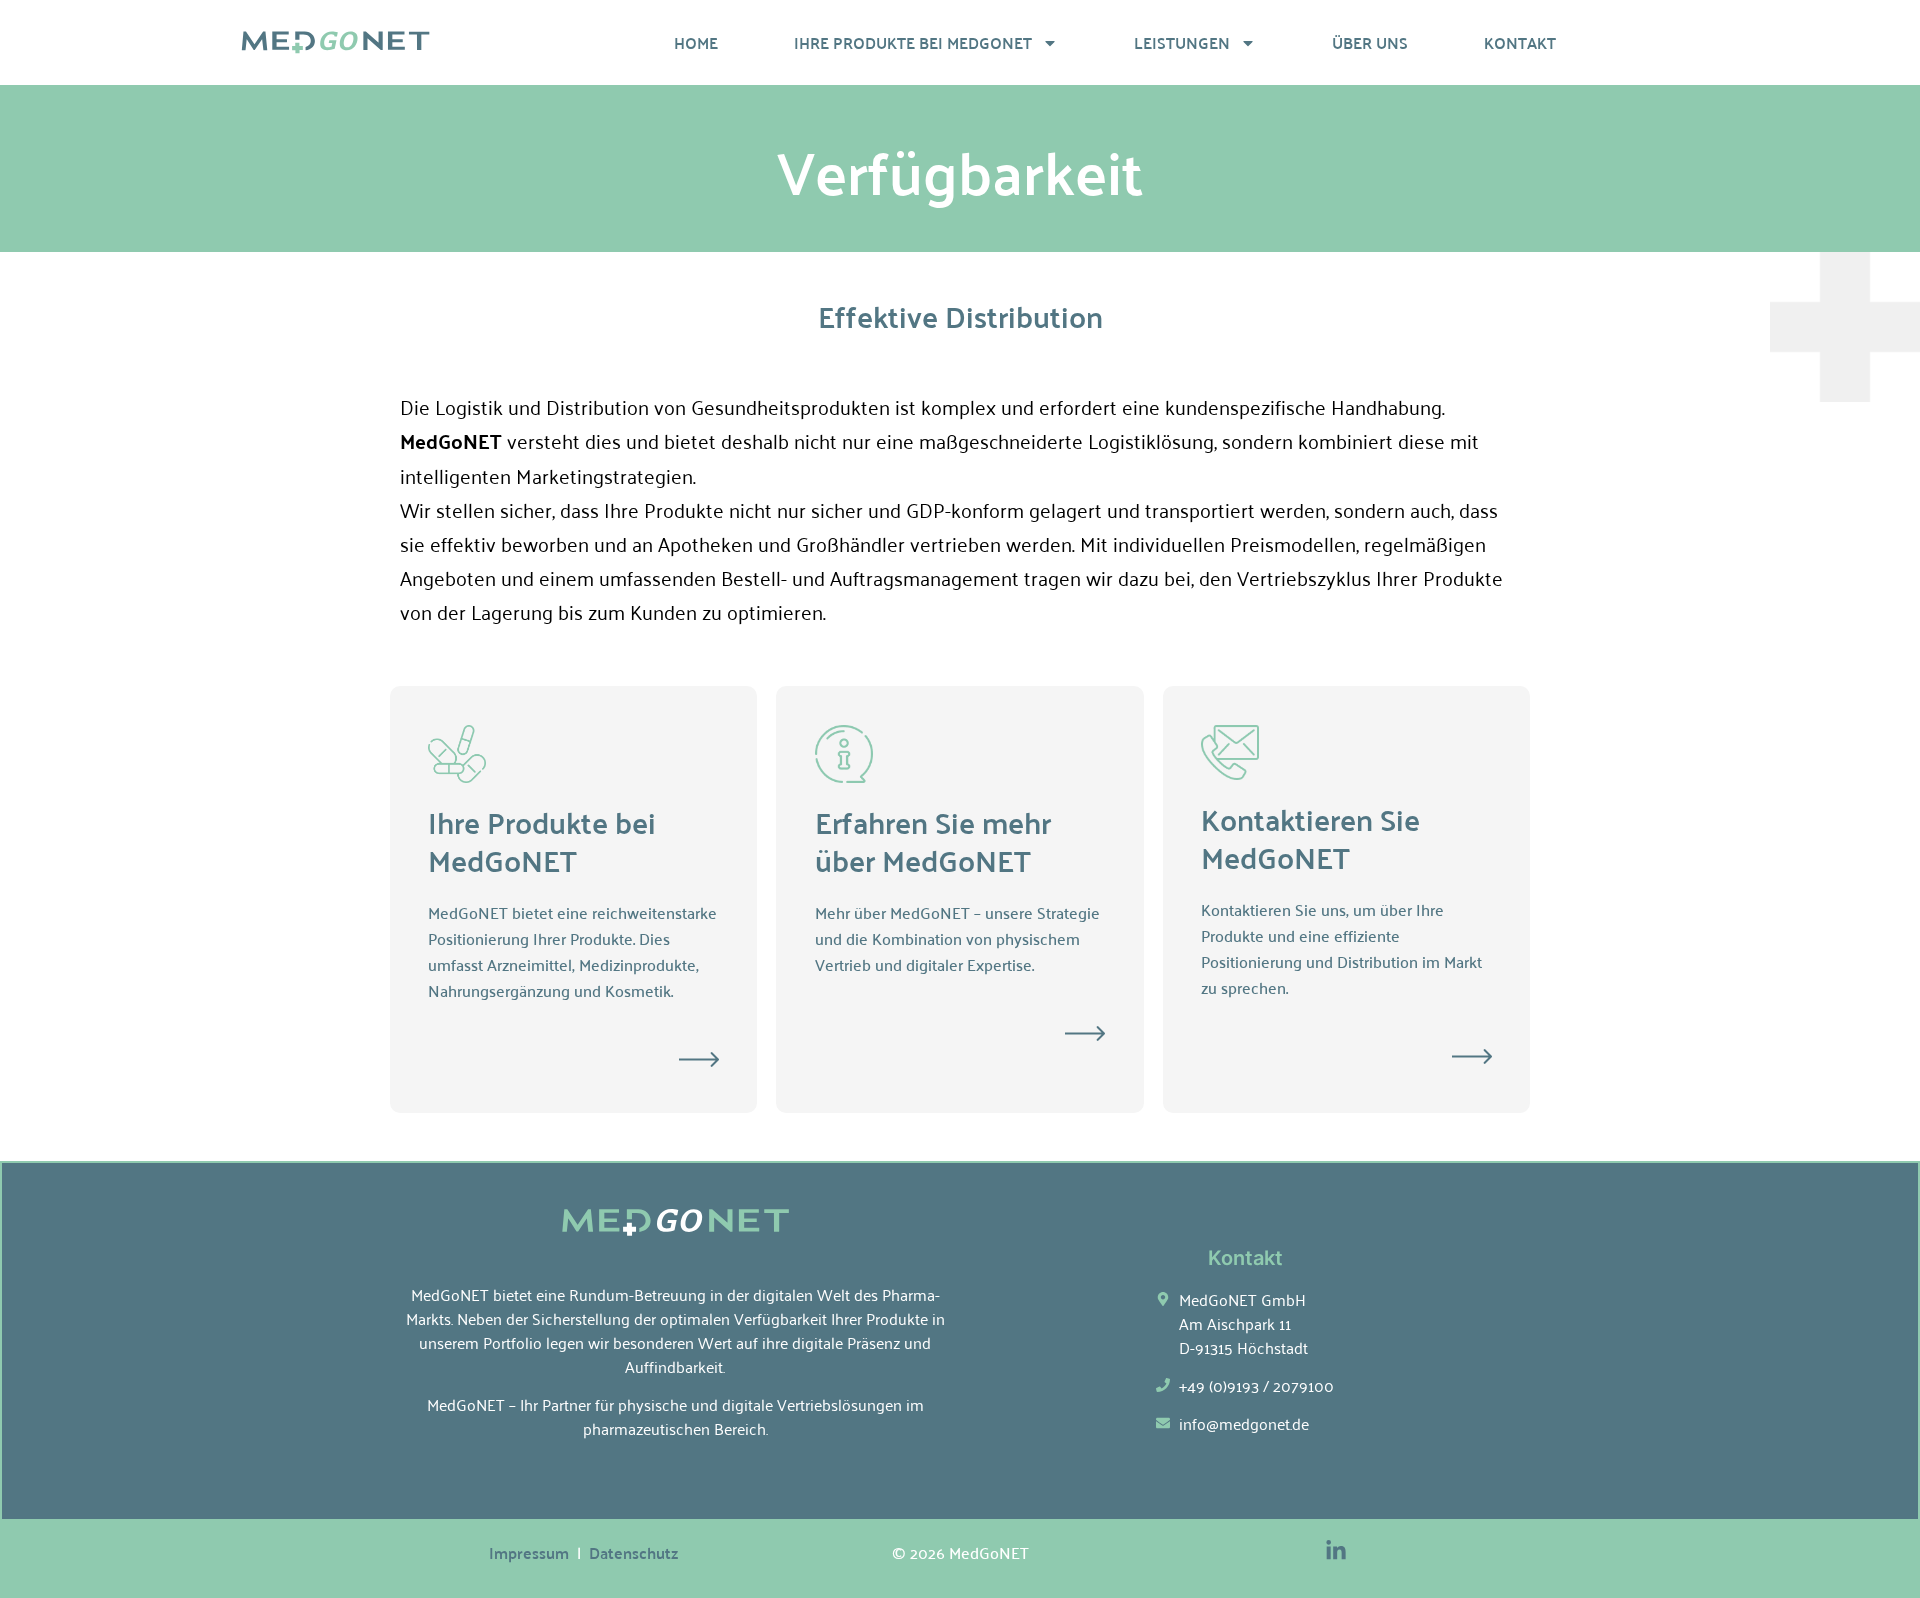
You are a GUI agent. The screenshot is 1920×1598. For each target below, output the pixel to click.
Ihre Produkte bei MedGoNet (913, 42)
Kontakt (1520, 42)
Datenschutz (633, 1552)
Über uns (1370, 42)
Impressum (529, 1552)
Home (696, 42)
